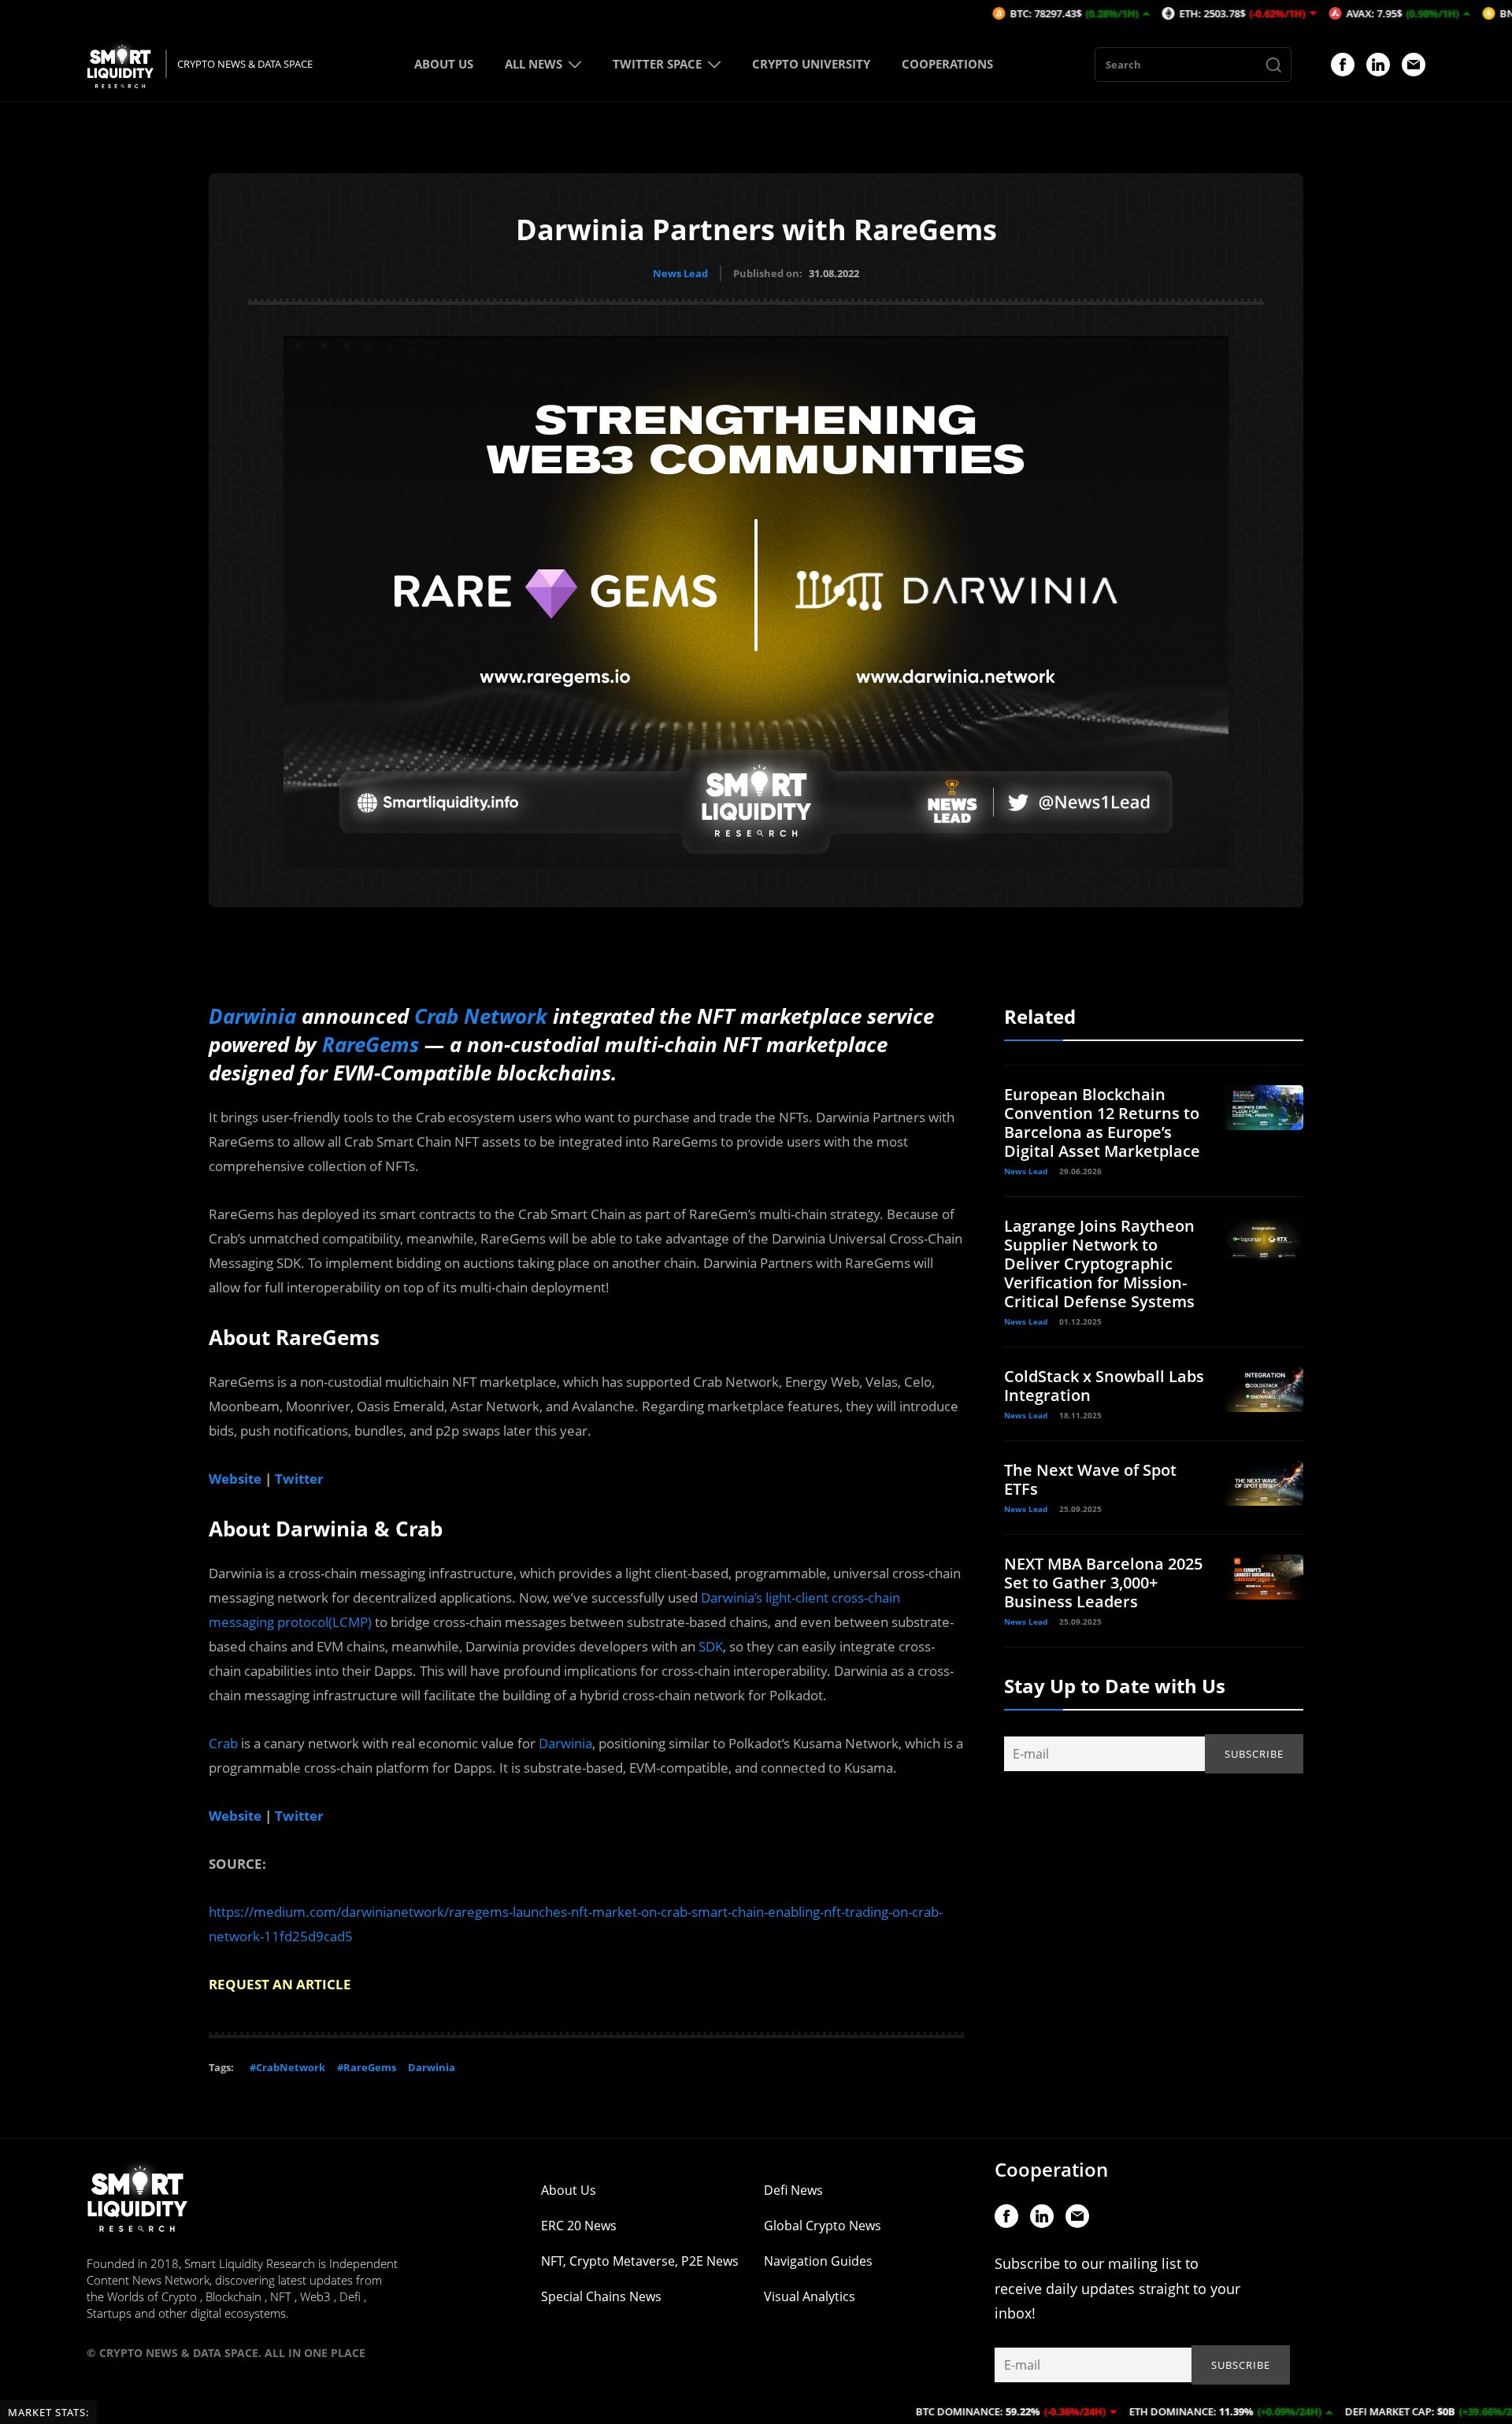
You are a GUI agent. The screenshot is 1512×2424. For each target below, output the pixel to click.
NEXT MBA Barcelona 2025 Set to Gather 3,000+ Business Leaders (1103, 1583)
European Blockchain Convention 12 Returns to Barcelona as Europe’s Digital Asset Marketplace (1102, 1123)
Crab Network (481, 1016)
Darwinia (252, 1016)
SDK (711, 1646)
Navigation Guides (818, 2261)
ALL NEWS (534, 64)
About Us (569, 2190)
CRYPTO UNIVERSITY (811, 64)
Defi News (793, 2190)
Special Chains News (601, 2296)
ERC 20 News (579, 2226)
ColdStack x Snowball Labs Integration (1104, 1386)
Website (235, 1479)
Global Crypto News (823, 2226)
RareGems (371, 1044)
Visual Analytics (810, 2296)
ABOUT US (444, 64)
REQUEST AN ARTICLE (280, 1984)
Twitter (299, 1479)
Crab (223, 1743)
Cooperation (1051, 2169)
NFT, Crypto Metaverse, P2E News (640, 2261)
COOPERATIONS (947, 64)
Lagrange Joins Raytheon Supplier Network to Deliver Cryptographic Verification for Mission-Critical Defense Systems (1099, 1264)
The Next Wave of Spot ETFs (1090, 1479)
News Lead (680, 273)
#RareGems (367, 2067)
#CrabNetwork (287, 2067)
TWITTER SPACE (657, 64)
